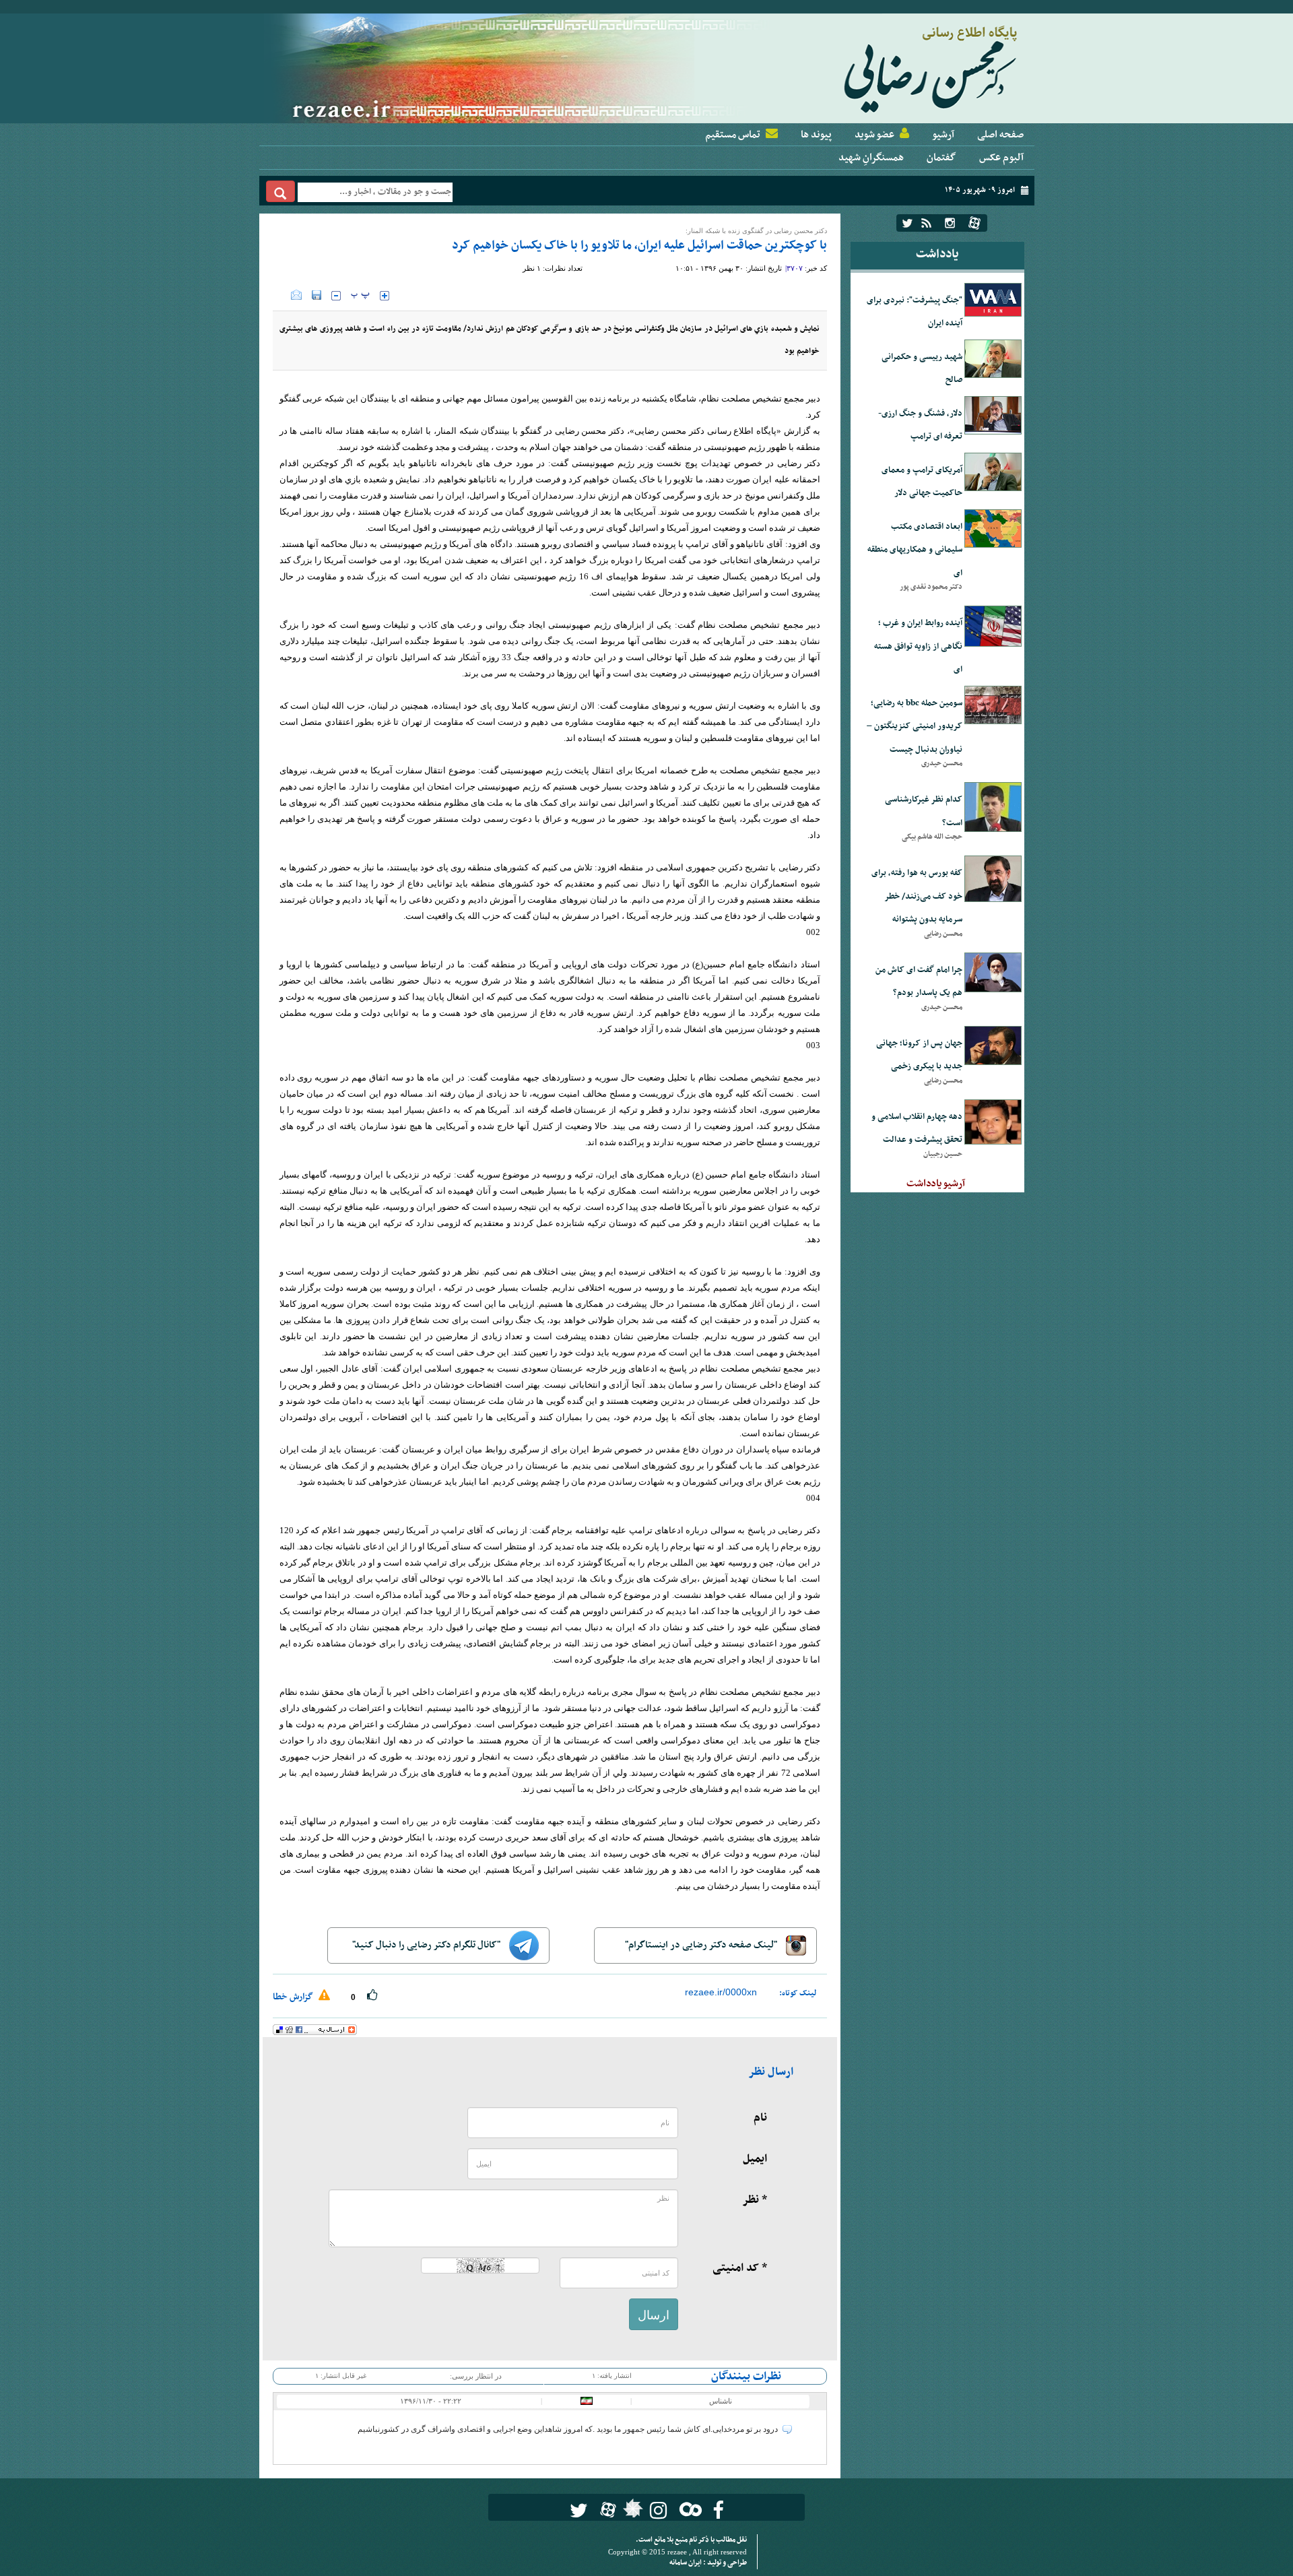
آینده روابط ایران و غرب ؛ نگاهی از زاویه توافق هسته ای (918, 646)
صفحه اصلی (1000, 135)
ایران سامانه (686, 2563)
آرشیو (943, 135)
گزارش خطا (294, 1997)
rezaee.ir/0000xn (721, 1992)
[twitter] (907, 223)
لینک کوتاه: (798, 1993)
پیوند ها (816, 135)
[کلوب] (688, 2509)
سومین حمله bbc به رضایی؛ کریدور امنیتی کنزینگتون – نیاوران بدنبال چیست (915, 727)
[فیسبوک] (718, 2510)
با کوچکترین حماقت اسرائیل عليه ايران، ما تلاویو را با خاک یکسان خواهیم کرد (639, 246)
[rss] (926, 223)
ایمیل (755, 2159)
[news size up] (385, 296)
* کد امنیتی (740, 2268)
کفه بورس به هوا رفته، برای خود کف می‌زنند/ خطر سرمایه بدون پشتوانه (917, 896)
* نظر (755, 2200)
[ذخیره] (317, 295)
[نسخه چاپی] (282, 295)
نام (760, 2118)
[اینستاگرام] (950, 223)
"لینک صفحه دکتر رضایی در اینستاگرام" (702, 1945)
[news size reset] (360, 296)
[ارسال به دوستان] (296, 295)
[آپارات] (974, 223)
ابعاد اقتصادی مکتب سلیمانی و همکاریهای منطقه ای (915, 550)
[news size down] (336, 296)
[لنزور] (631, 2512)
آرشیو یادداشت (936, 1184)
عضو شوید (874, 135)
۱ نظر (532, 268)
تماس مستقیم (733, 135)
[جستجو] (280, 191)
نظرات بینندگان (746, 2377)
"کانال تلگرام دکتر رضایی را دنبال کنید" (427, 1945)
